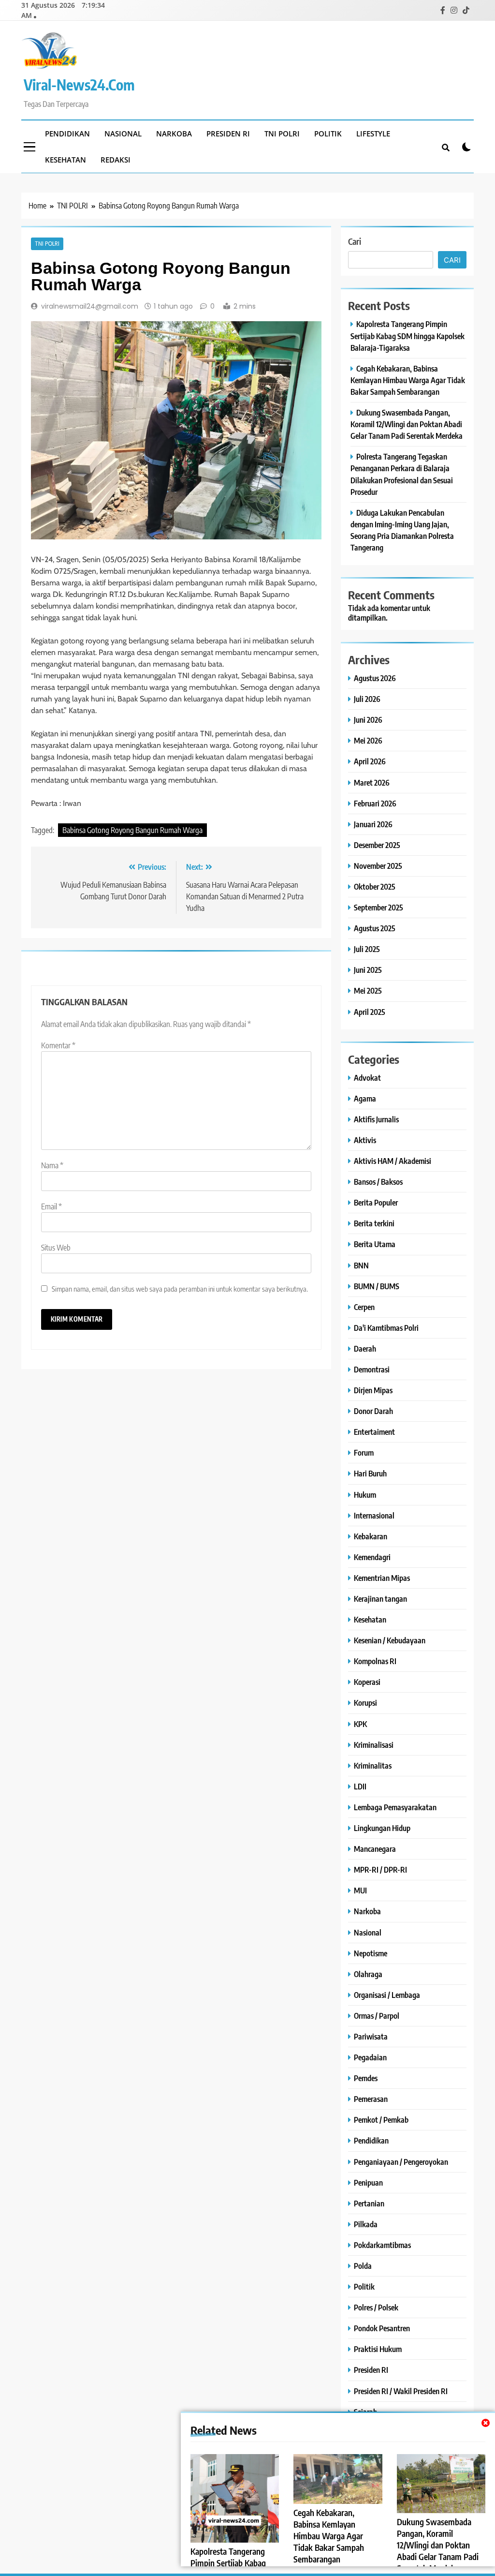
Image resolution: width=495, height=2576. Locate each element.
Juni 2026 (368, 720)
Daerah (365, 1348)
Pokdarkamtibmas (382, 2245)
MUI (360, 1890)
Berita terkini (374, 1223)
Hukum (365, 1495)
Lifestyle (373, 134)
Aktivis (365, 1140)
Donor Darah (373, 1411)
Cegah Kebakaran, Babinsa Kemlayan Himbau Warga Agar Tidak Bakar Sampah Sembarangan (329, 2536)
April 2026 (370, 761)
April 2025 (370, 1012)
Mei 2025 (368, 990)
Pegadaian (370, 2057)
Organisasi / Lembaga (387, 1995)
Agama (365, 1098)
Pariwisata (371, 2036)
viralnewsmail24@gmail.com (90, 306)
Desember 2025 (377, 845)
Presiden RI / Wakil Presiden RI (401, 2391)
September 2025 (379, 907)
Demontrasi (372, 1369)
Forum (364, 1452)
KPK (360, 1724)
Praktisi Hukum (378, 2349)
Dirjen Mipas (373, 1390)
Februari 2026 (375, 803)
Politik (328, 134)
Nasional (123, 134)
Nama (52, 1165)
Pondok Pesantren (382, 2328)
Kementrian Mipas (382, 1578)
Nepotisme (371, 1953)
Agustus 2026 (375, 678)
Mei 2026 (368, 740)
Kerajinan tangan (380, 1599)
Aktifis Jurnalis (376, 1119)
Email (51, 1206)
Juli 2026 (367, 699)
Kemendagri (372, 1557)
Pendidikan (67, 134)
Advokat (367, 1078)
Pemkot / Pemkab (381, 2120)
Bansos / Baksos (378, 1182)
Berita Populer (376, 1202)
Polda (363, 2266)
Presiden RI (228, 134)
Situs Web (56, 1248)
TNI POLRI (282, 134)
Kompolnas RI (375, 1661)
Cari (355, 241)
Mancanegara (375, 1849)
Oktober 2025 (375, 886)
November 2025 (378, 866)
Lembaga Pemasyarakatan (395, 1807)
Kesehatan (66, 160)
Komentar (58, 1045)
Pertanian (369, 2203)
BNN (361, 1265)
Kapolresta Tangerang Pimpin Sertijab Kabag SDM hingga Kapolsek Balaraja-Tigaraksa (408, 335)
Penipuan (368, 2182)
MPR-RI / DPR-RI (380, 1869)
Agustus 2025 (375, 928)
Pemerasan (371, 2099)
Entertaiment (374, 1432)
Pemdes (366, 2078)
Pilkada (366, 2224)
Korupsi (365, 1703)
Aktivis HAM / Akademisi (393, 1161)
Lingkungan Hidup (382, 1828)
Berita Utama (375, 1244)
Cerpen (364, 1307)
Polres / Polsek (376, 2307)
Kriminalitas (373, 1765)
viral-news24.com (79, 85)
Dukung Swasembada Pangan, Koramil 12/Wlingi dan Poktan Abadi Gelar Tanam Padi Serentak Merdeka (438, 2545)
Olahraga (368, 1974)
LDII (360, 1786)
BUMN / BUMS (377, 1286)
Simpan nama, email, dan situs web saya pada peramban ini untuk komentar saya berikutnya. (180, 1288)
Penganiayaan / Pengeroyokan (401, 2162)
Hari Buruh (370, 1473)
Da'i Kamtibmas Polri (386, 1328)
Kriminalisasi (374, 1745)
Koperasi (367, 1682)
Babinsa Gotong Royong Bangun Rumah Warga (132, 830)
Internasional (374, 1515)
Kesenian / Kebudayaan (390, 1640)
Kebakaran (371, 1536)
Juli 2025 (367, 949)
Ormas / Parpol (377, 2016)
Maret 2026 (372, 782)
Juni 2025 (368, 970)
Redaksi (116, 160)
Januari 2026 (373, 824)
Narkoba (174, 134)
